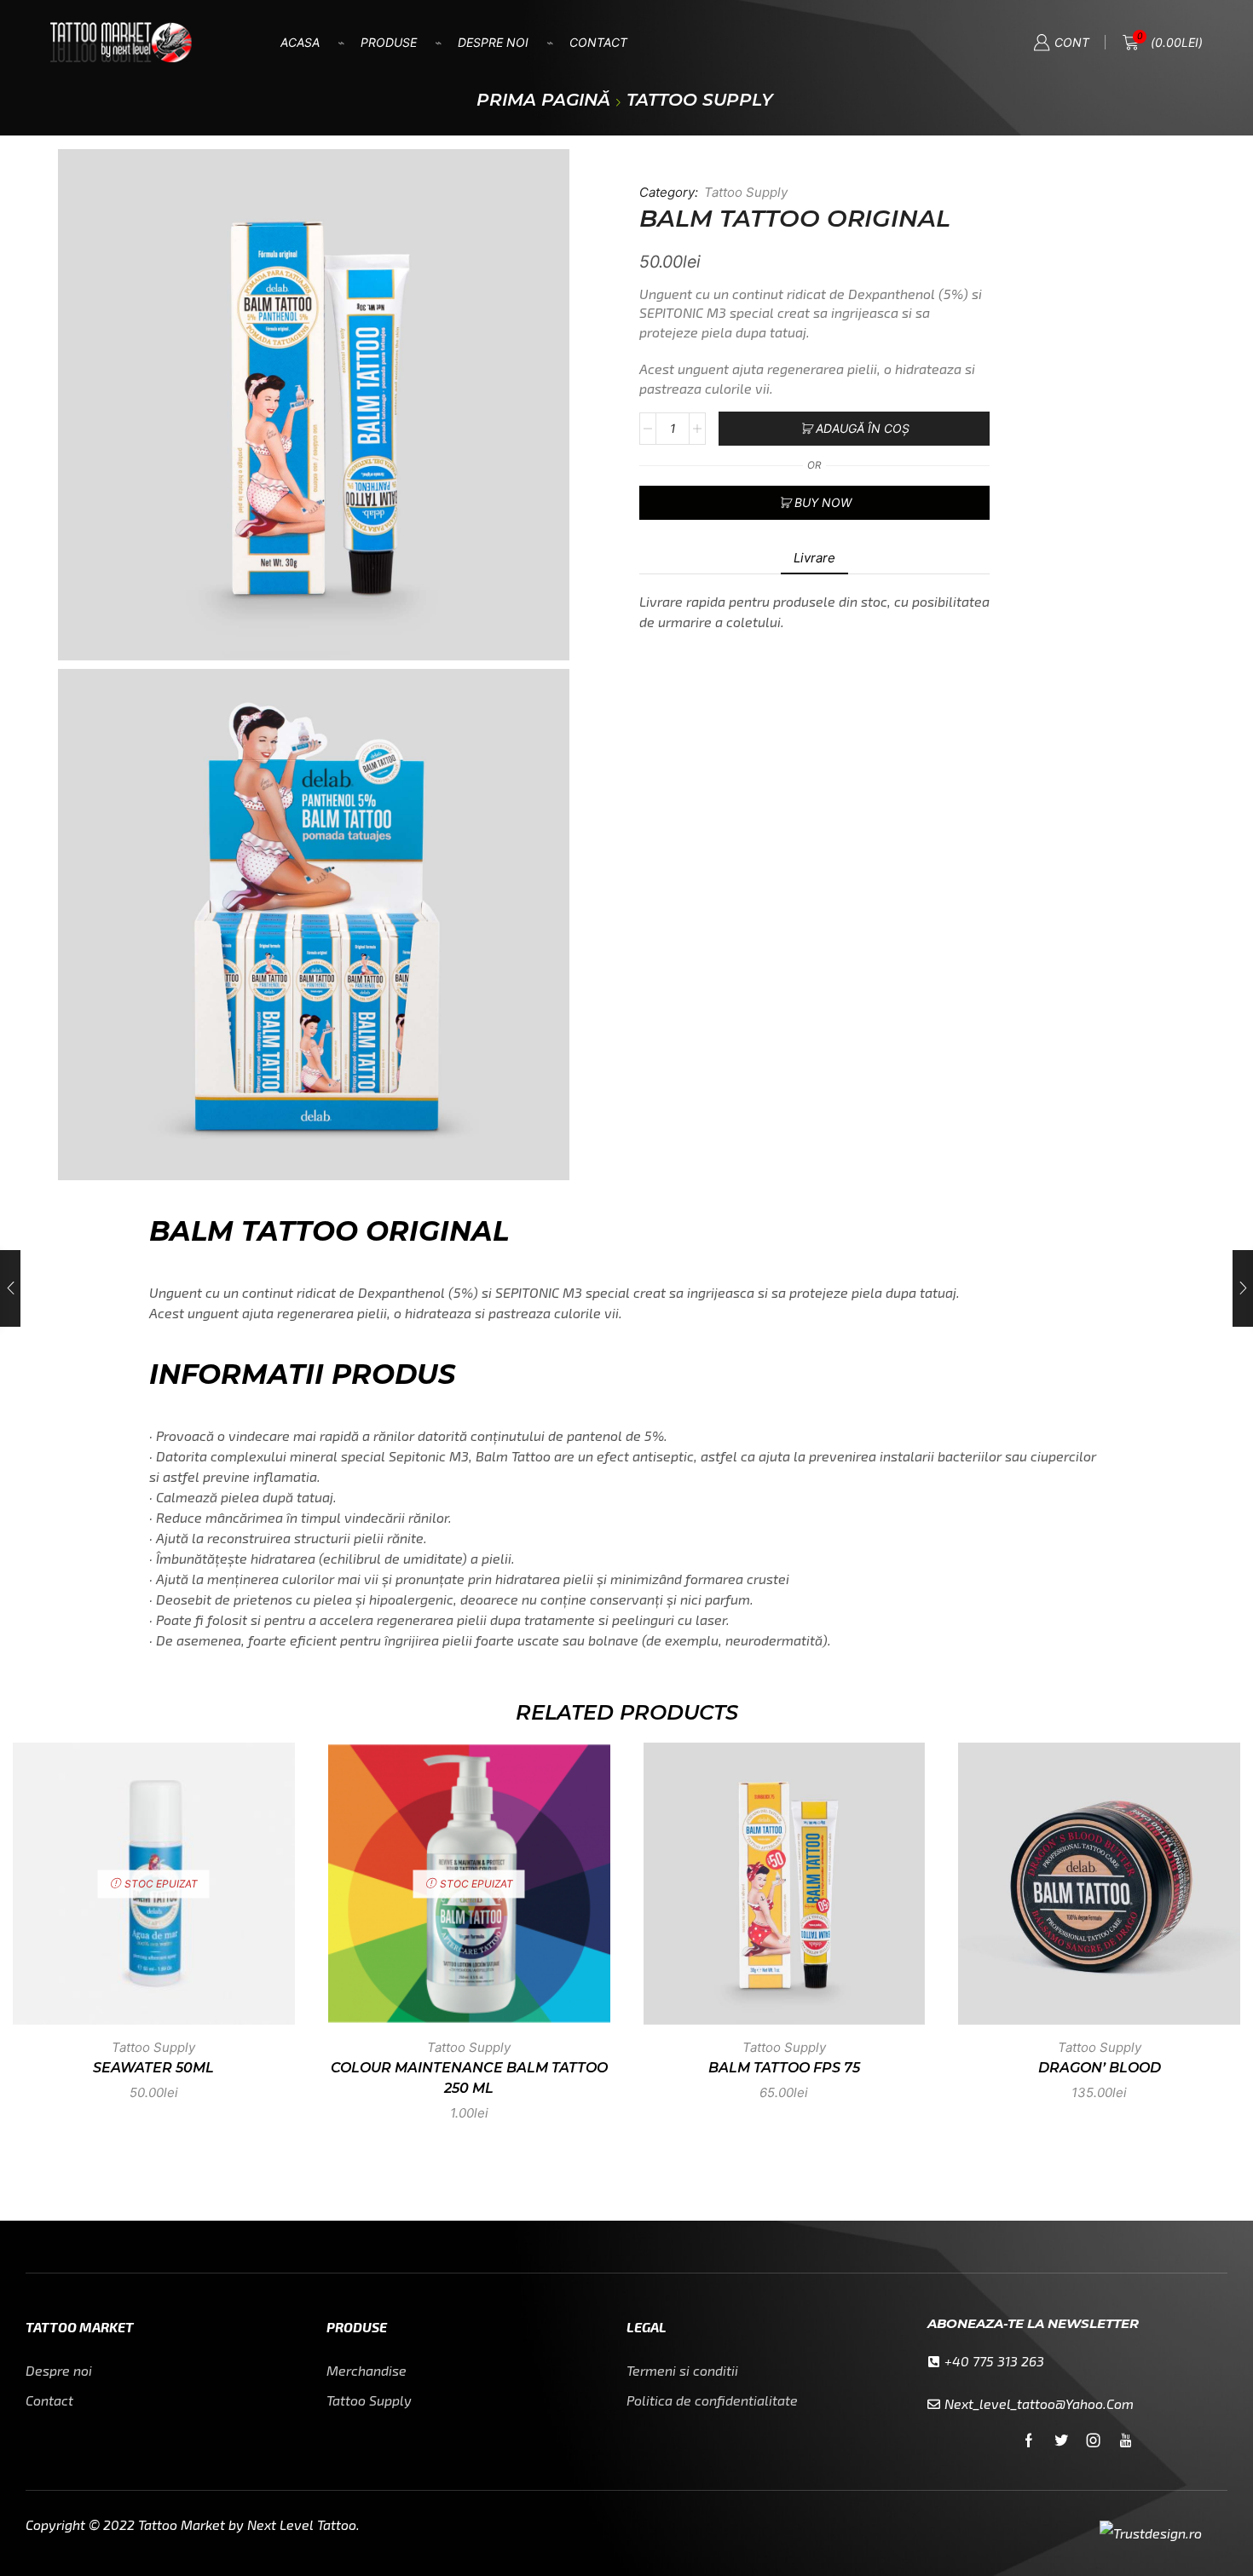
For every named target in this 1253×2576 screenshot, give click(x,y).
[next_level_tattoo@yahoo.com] (934, 2404)
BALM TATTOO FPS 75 (784, 2068)
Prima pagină (543, 100)
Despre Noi (493, 42)
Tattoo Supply (700, 100)
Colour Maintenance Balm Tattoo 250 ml (469, 2078)
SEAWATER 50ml (153, 2068)
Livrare (814, 558)
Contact (598, 42)
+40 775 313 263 (994, 2361)
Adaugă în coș (863, 428)
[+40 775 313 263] (934, 2362)
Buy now (823, 502)
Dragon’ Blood (1100, 2068)
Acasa (300, 42)
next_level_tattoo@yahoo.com (1039, 2403)
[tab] (814, 558)
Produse (389, 42)
